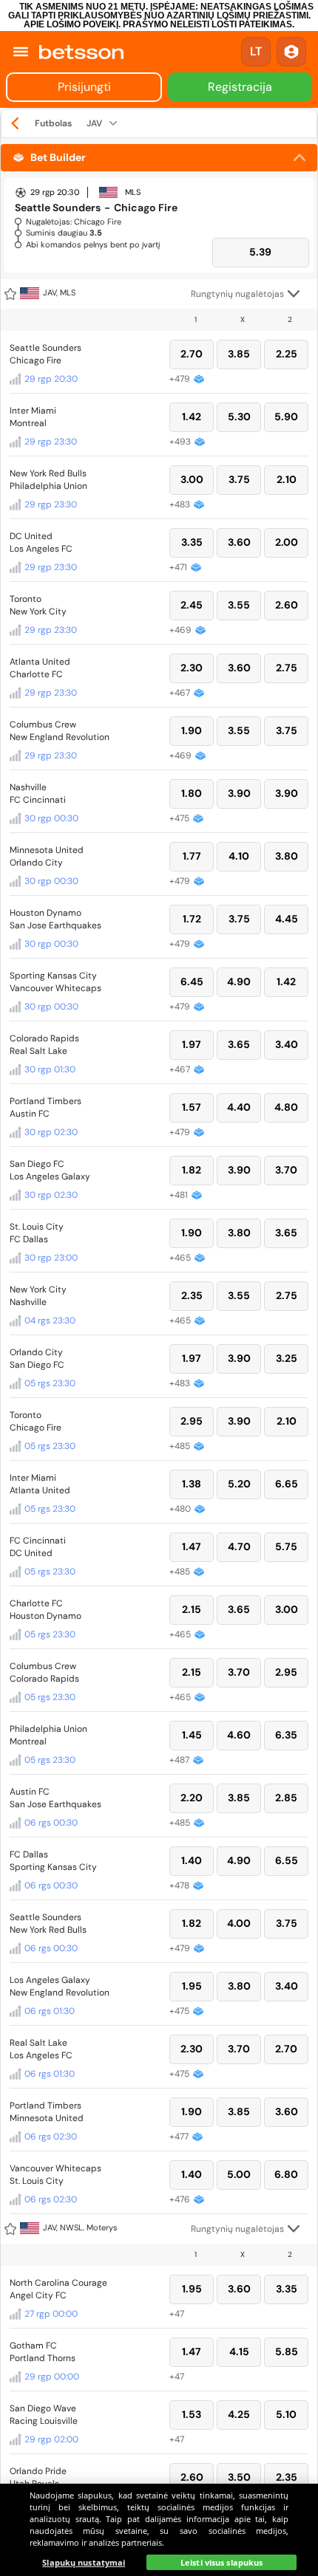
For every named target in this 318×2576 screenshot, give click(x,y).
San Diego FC (37, 1164)
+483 (180, 504)
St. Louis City (37, 1227)
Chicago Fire (35, 360)
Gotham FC (33, 2346)
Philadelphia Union (48, 486)
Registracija (240, 87)
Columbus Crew (43, 724)
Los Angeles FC (41, 549)
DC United (31, 536)
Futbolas (53, 123)
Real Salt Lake (38, 1051)
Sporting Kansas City (53, 976)
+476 (180, 2199)
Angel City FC (38, 2295)
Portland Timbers (45, 1101)
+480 (180, 1509)
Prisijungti (84, 87)
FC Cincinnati (38, 800)
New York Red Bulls (48, 473)
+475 (179, 818)
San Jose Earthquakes (55, 925)
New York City (38, 612)
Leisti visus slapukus (221, 2562)
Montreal (28, 423)
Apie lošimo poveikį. (72, 24)
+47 (177, 2314)
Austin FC (30, 1114)
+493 (180, 442)
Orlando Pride (38, 2471)
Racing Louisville (44, 2421)
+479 (180, 379)
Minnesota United (47, 850)
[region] (159, 2530)
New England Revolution (60, 737)
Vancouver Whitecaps (55, 988)
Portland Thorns (43, 2358)
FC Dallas (29, 1239)
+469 (180, 630)
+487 (179, 1760)
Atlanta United (40, 662)
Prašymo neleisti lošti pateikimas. (209, 24)
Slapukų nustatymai (84, 2562)
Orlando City (36, 863)
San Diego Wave (43, 2408)
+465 (180, 1258)
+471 (178, 567)
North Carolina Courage (58, 2283)
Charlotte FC (36, 674)
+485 (180, 1446)
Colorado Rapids (44, 1038)
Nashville (28, 787)
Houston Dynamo (45, 913)
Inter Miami (33, 411)
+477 (179, 2137)
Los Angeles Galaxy (50, 1176)
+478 (179, 1885)
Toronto (26, 599)
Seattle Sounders (45, 348)
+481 (179, 1195)
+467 (180, 693)
